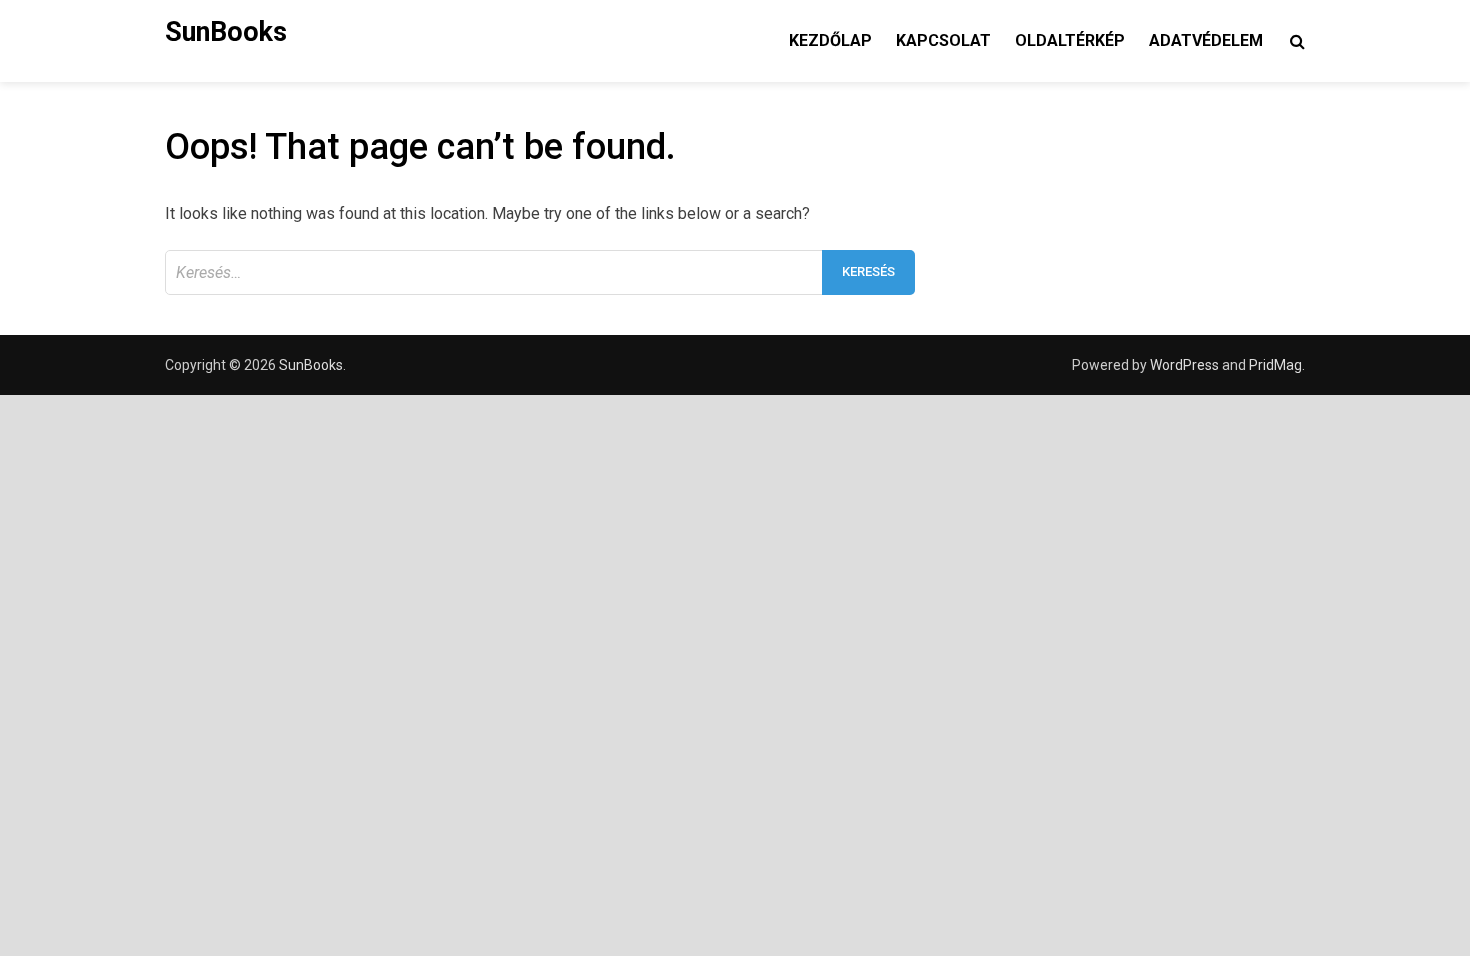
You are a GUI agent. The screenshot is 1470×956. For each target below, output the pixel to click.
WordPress (1184, 365)
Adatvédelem (1206, 40)
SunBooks (226, 32)
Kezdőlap (830, 40)
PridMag (1275, 365)
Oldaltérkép (1070, 40)
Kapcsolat (943, 40)
